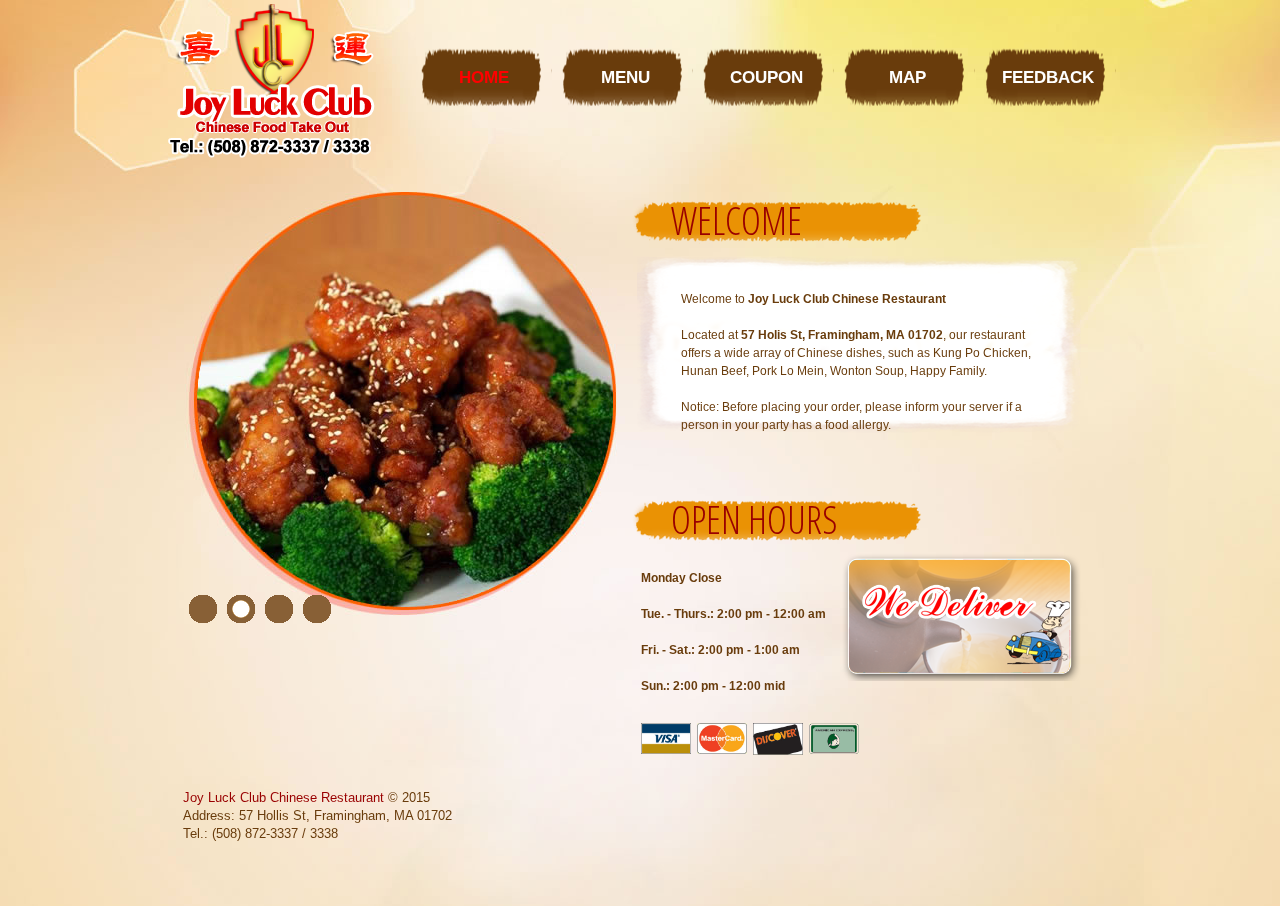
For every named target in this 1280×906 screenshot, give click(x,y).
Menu (625, 77)
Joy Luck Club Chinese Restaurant (283, 797)
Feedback (1048, 77)
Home (484, 77)
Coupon (766, 77)
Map (907, 77)
